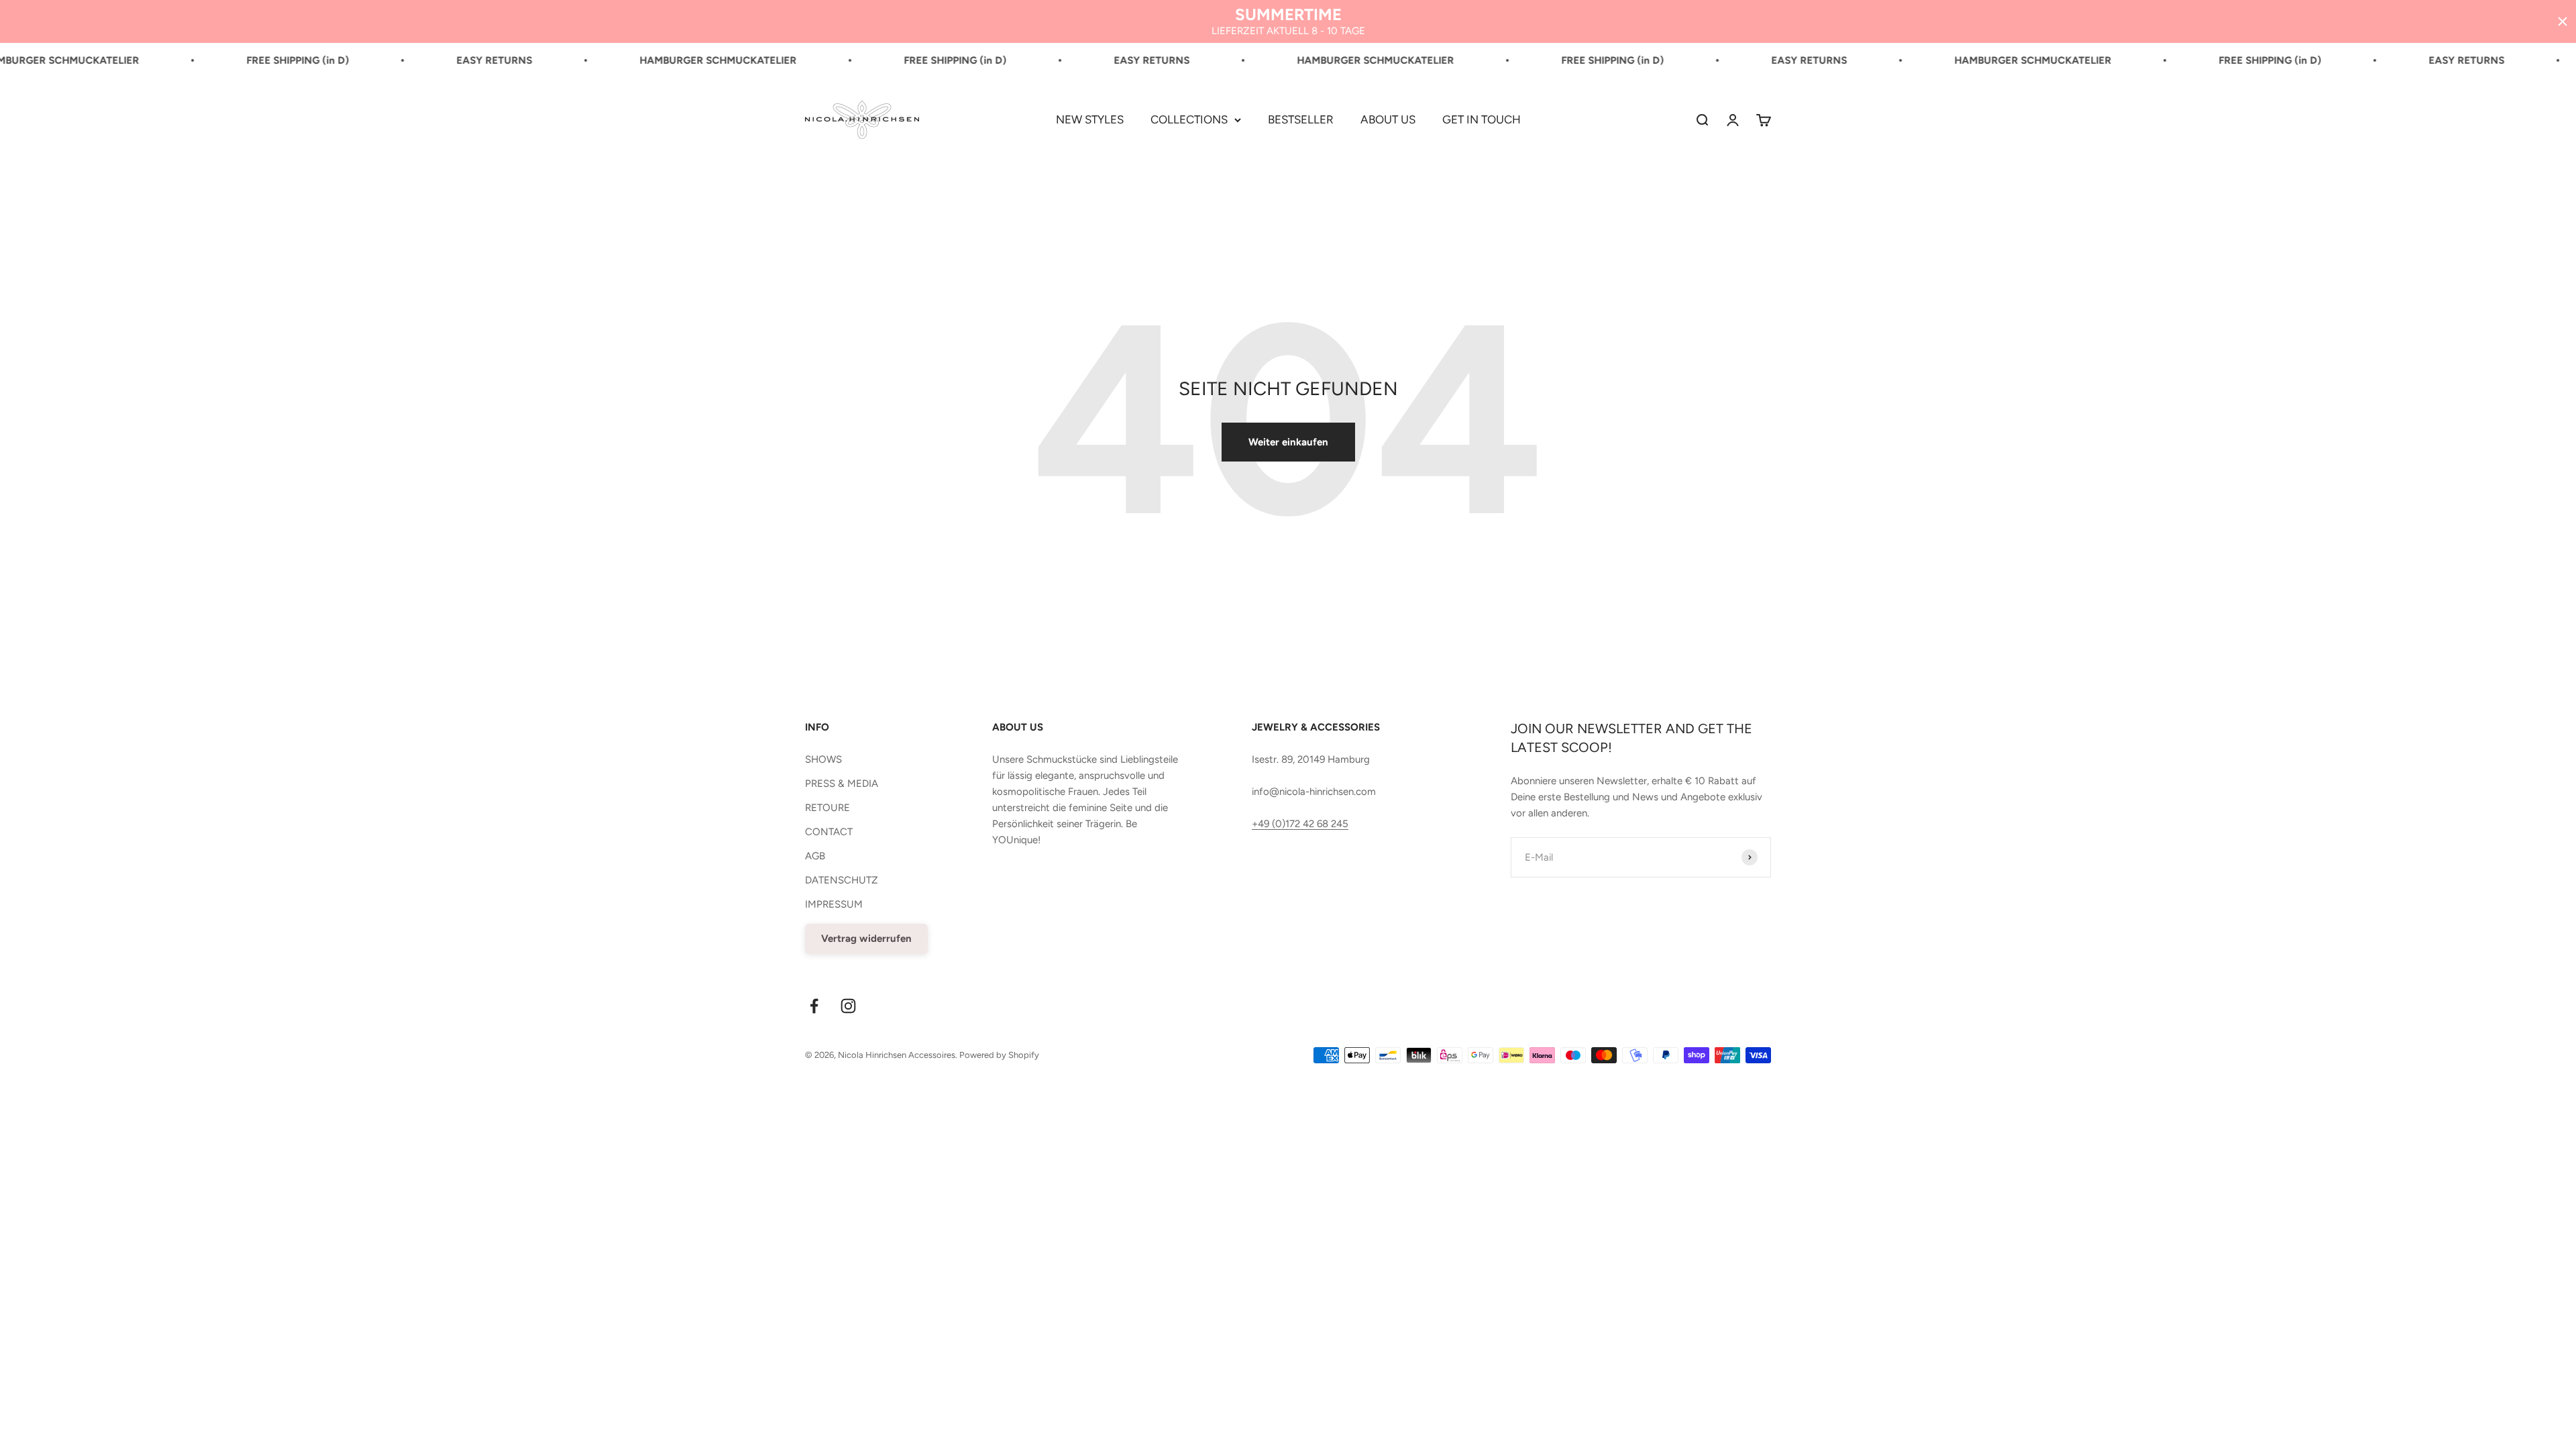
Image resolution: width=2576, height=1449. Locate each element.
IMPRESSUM (834, 904)
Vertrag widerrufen (866, 938)
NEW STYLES (1090, 119)
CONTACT (829, 832)
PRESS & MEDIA (842, 784)
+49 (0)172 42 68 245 (1300, 824)
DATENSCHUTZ (842, 880)
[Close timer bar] (2563, 21)
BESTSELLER (1301, 119)
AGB (815, 856)
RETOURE (827, 808)
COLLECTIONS (1189, 119)
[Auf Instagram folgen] (848, 1006)
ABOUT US (1388, 119)
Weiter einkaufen (1288, 442)
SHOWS (823, 759)
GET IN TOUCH (1482, 119)
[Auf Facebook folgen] (814, 1006)
